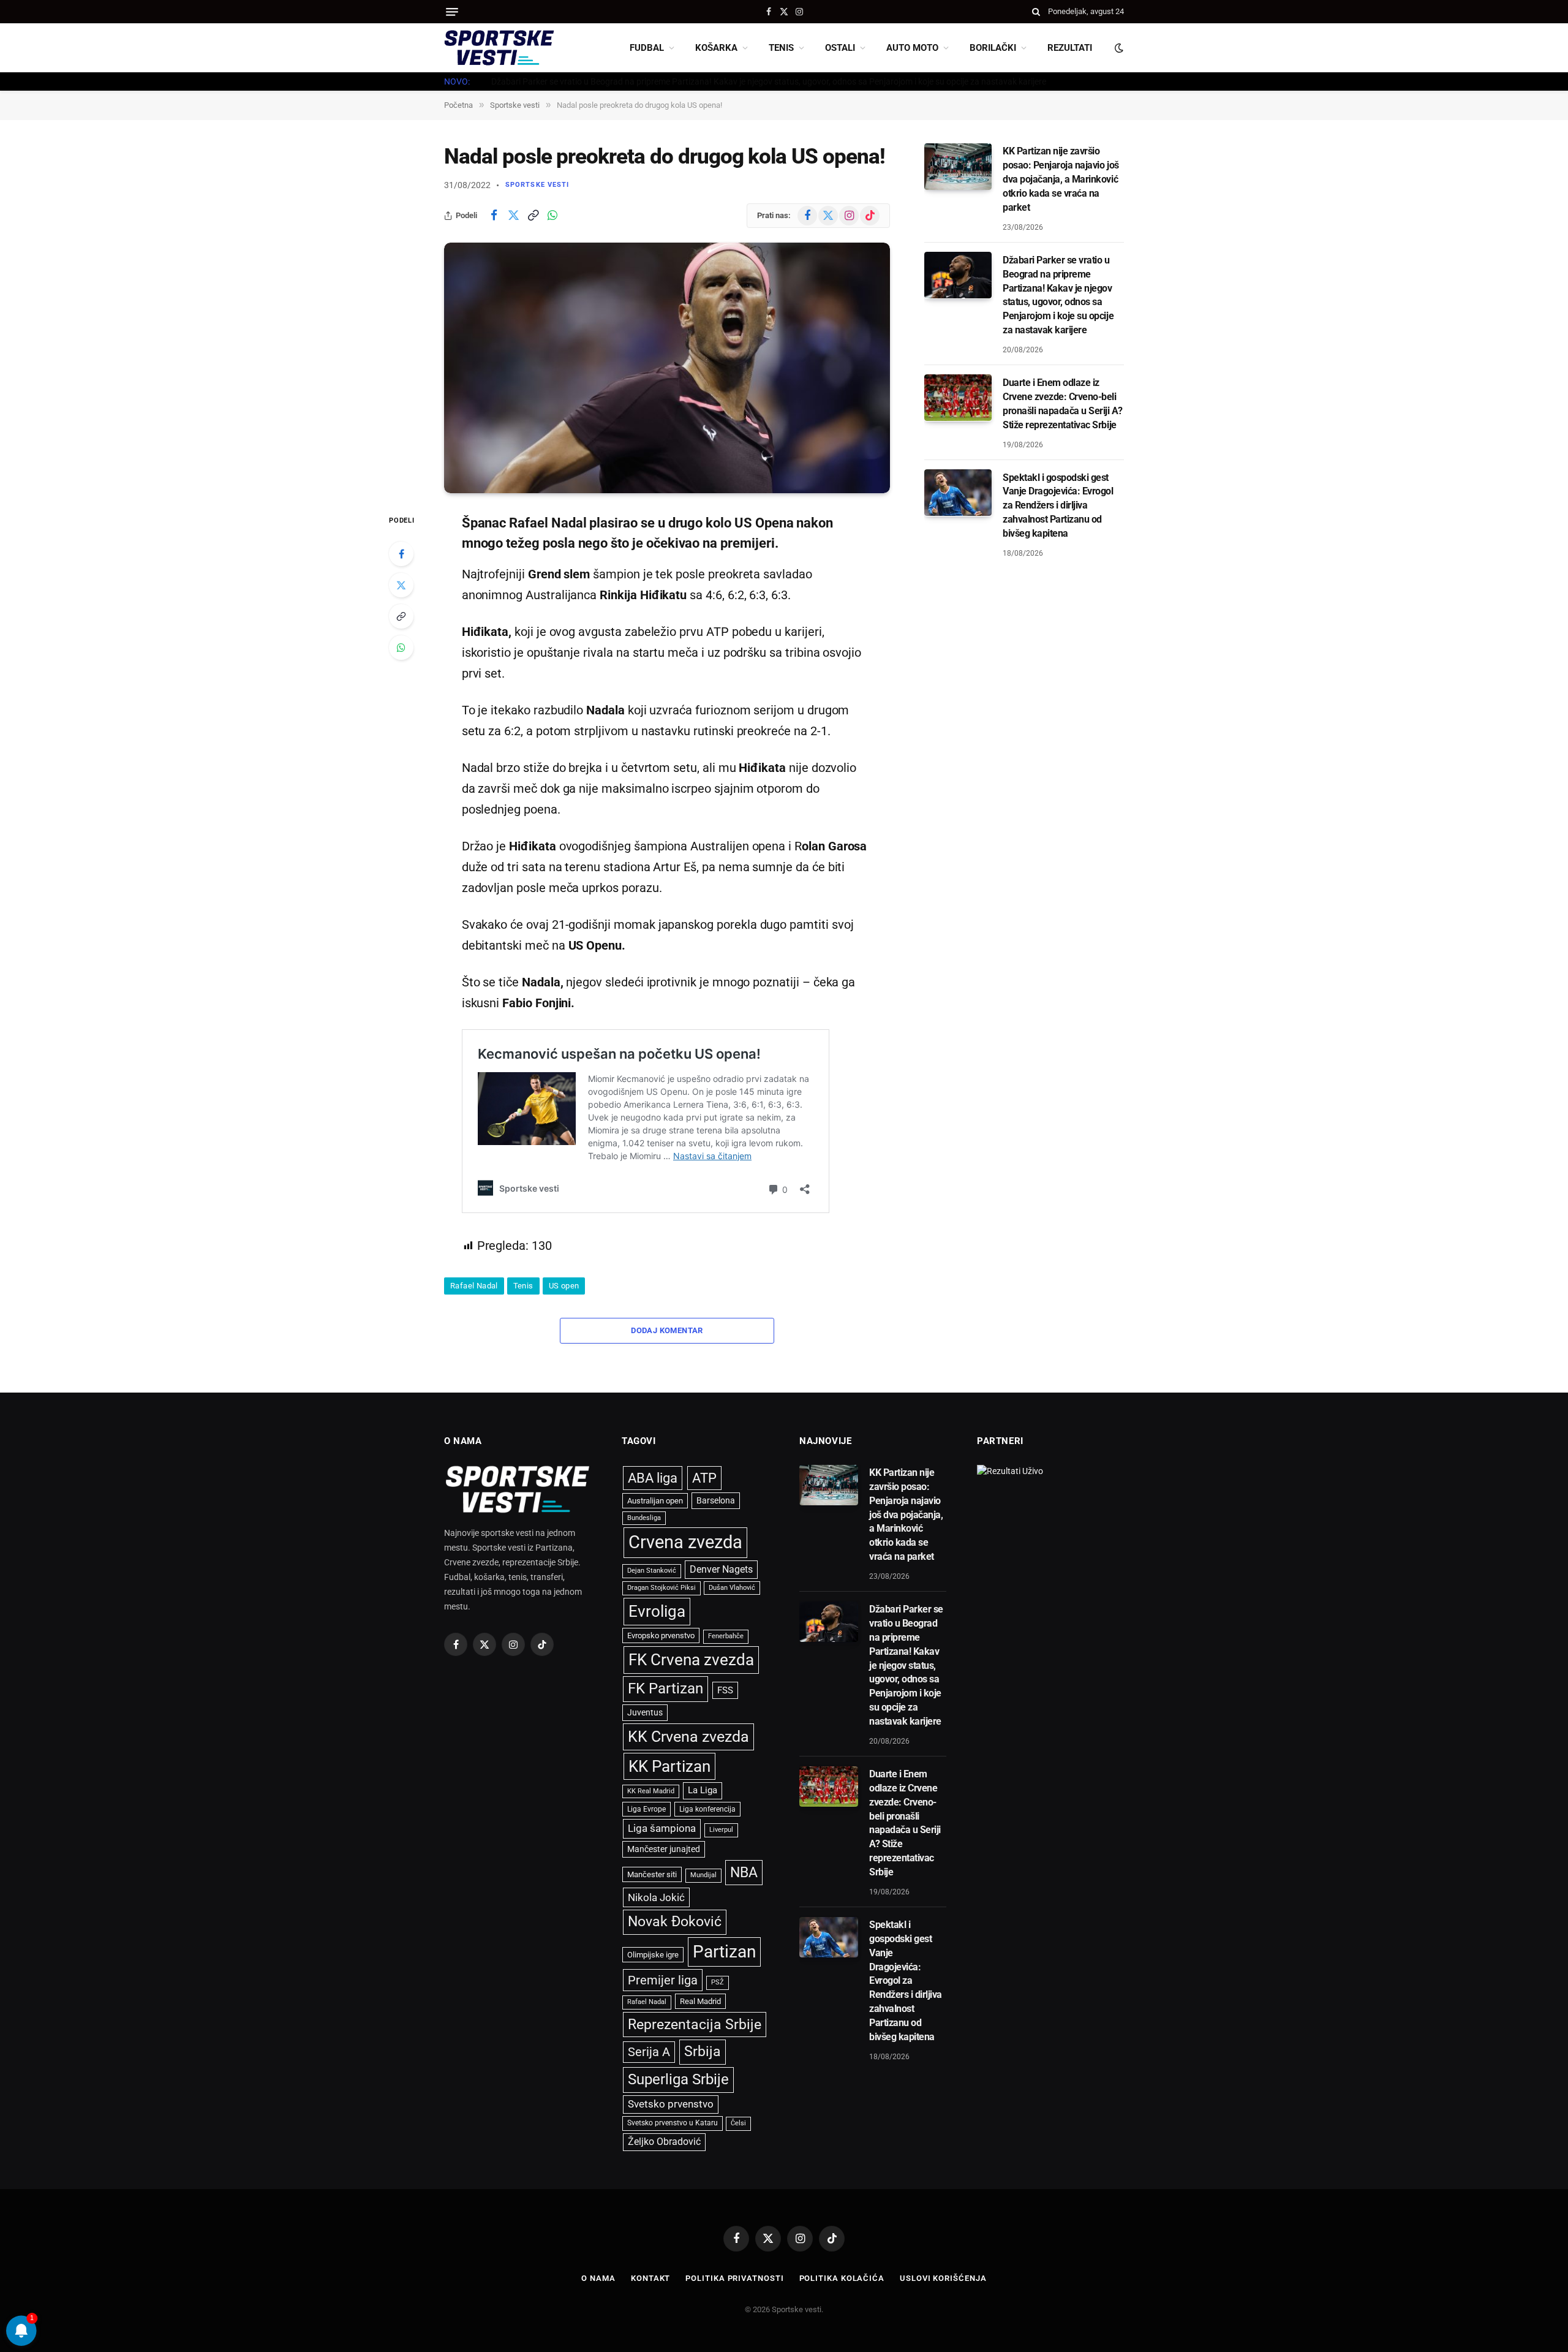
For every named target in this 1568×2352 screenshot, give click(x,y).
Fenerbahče (726, 1636)
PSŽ (718, 1982)
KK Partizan (669, 1766)
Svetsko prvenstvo (671, 2104)
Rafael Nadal (474, 1286)
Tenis (523, 1286)
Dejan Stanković (652, 1571)
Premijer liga (663, 1980)
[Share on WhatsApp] (552, 216)
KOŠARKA (716, 48)
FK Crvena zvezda (691, 1660)
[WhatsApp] (401, 648)
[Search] (1036, 12)
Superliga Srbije (678, 2079)
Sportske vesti (537, 185)
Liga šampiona (662, 1828)
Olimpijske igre (653, 1955)
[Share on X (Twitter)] (513, 216)
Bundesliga (644, 1518)
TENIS (781, 48)
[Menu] (452, 12)
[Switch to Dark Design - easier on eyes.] (1118, 48)
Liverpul (721, 1830)
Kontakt (650, 2278)
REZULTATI (1070, 48)
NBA (744, 1872)
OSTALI (840, 48)
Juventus (645, 1712)
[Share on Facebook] (494, 216)
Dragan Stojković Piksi (661, 1588)
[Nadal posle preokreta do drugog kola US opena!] (667, 368)
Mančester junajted (664, 1849)
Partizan (724, 1952)
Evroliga (657, 1611)
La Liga (703, 1790)
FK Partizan (665, 1688)
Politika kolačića (842, 2278)
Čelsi (738, 2123)
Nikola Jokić (656, 1897)
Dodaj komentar (667, 1330)
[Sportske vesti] (499, 48)
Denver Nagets (721, 1569)
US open (564, 1286)
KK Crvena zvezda (688, 1737)
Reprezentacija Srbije (695, 2024)
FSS (725, 1690)
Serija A (649, 2052)
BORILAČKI (993, 48)
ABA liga (653, 1478)
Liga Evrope (646, 1809)
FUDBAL (647, 48)
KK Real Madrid (651, 1791)
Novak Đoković (675, 1922)
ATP (704, 1478)
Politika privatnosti (734, 2278)
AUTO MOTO (912, 48)
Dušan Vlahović (732, 1588)
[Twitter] (401, 585)
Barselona (716, 1500)
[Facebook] (401, 554)
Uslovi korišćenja (943, 2278)
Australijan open (655, 1501)
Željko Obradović (664, 2142)
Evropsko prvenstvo (661, 1635)
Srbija (703, 2051)
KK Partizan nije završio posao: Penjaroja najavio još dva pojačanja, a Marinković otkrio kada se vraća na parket (1061, 179)
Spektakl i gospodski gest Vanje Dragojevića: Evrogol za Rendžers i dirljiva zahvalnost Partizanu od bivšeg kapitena (1058, 505)
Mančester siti (652, 1874)
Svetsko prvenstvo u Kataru (673, 2123)
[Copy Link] (533, 216)
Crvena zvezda (685, 1542)
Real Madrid (700, 2001)
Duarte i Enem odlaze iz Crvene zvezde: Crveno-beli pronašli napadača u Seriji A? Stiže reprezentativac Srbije (1062, 403)
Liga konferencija (707, 1809)
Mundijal (703, 1875)
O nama (598, 2278)
